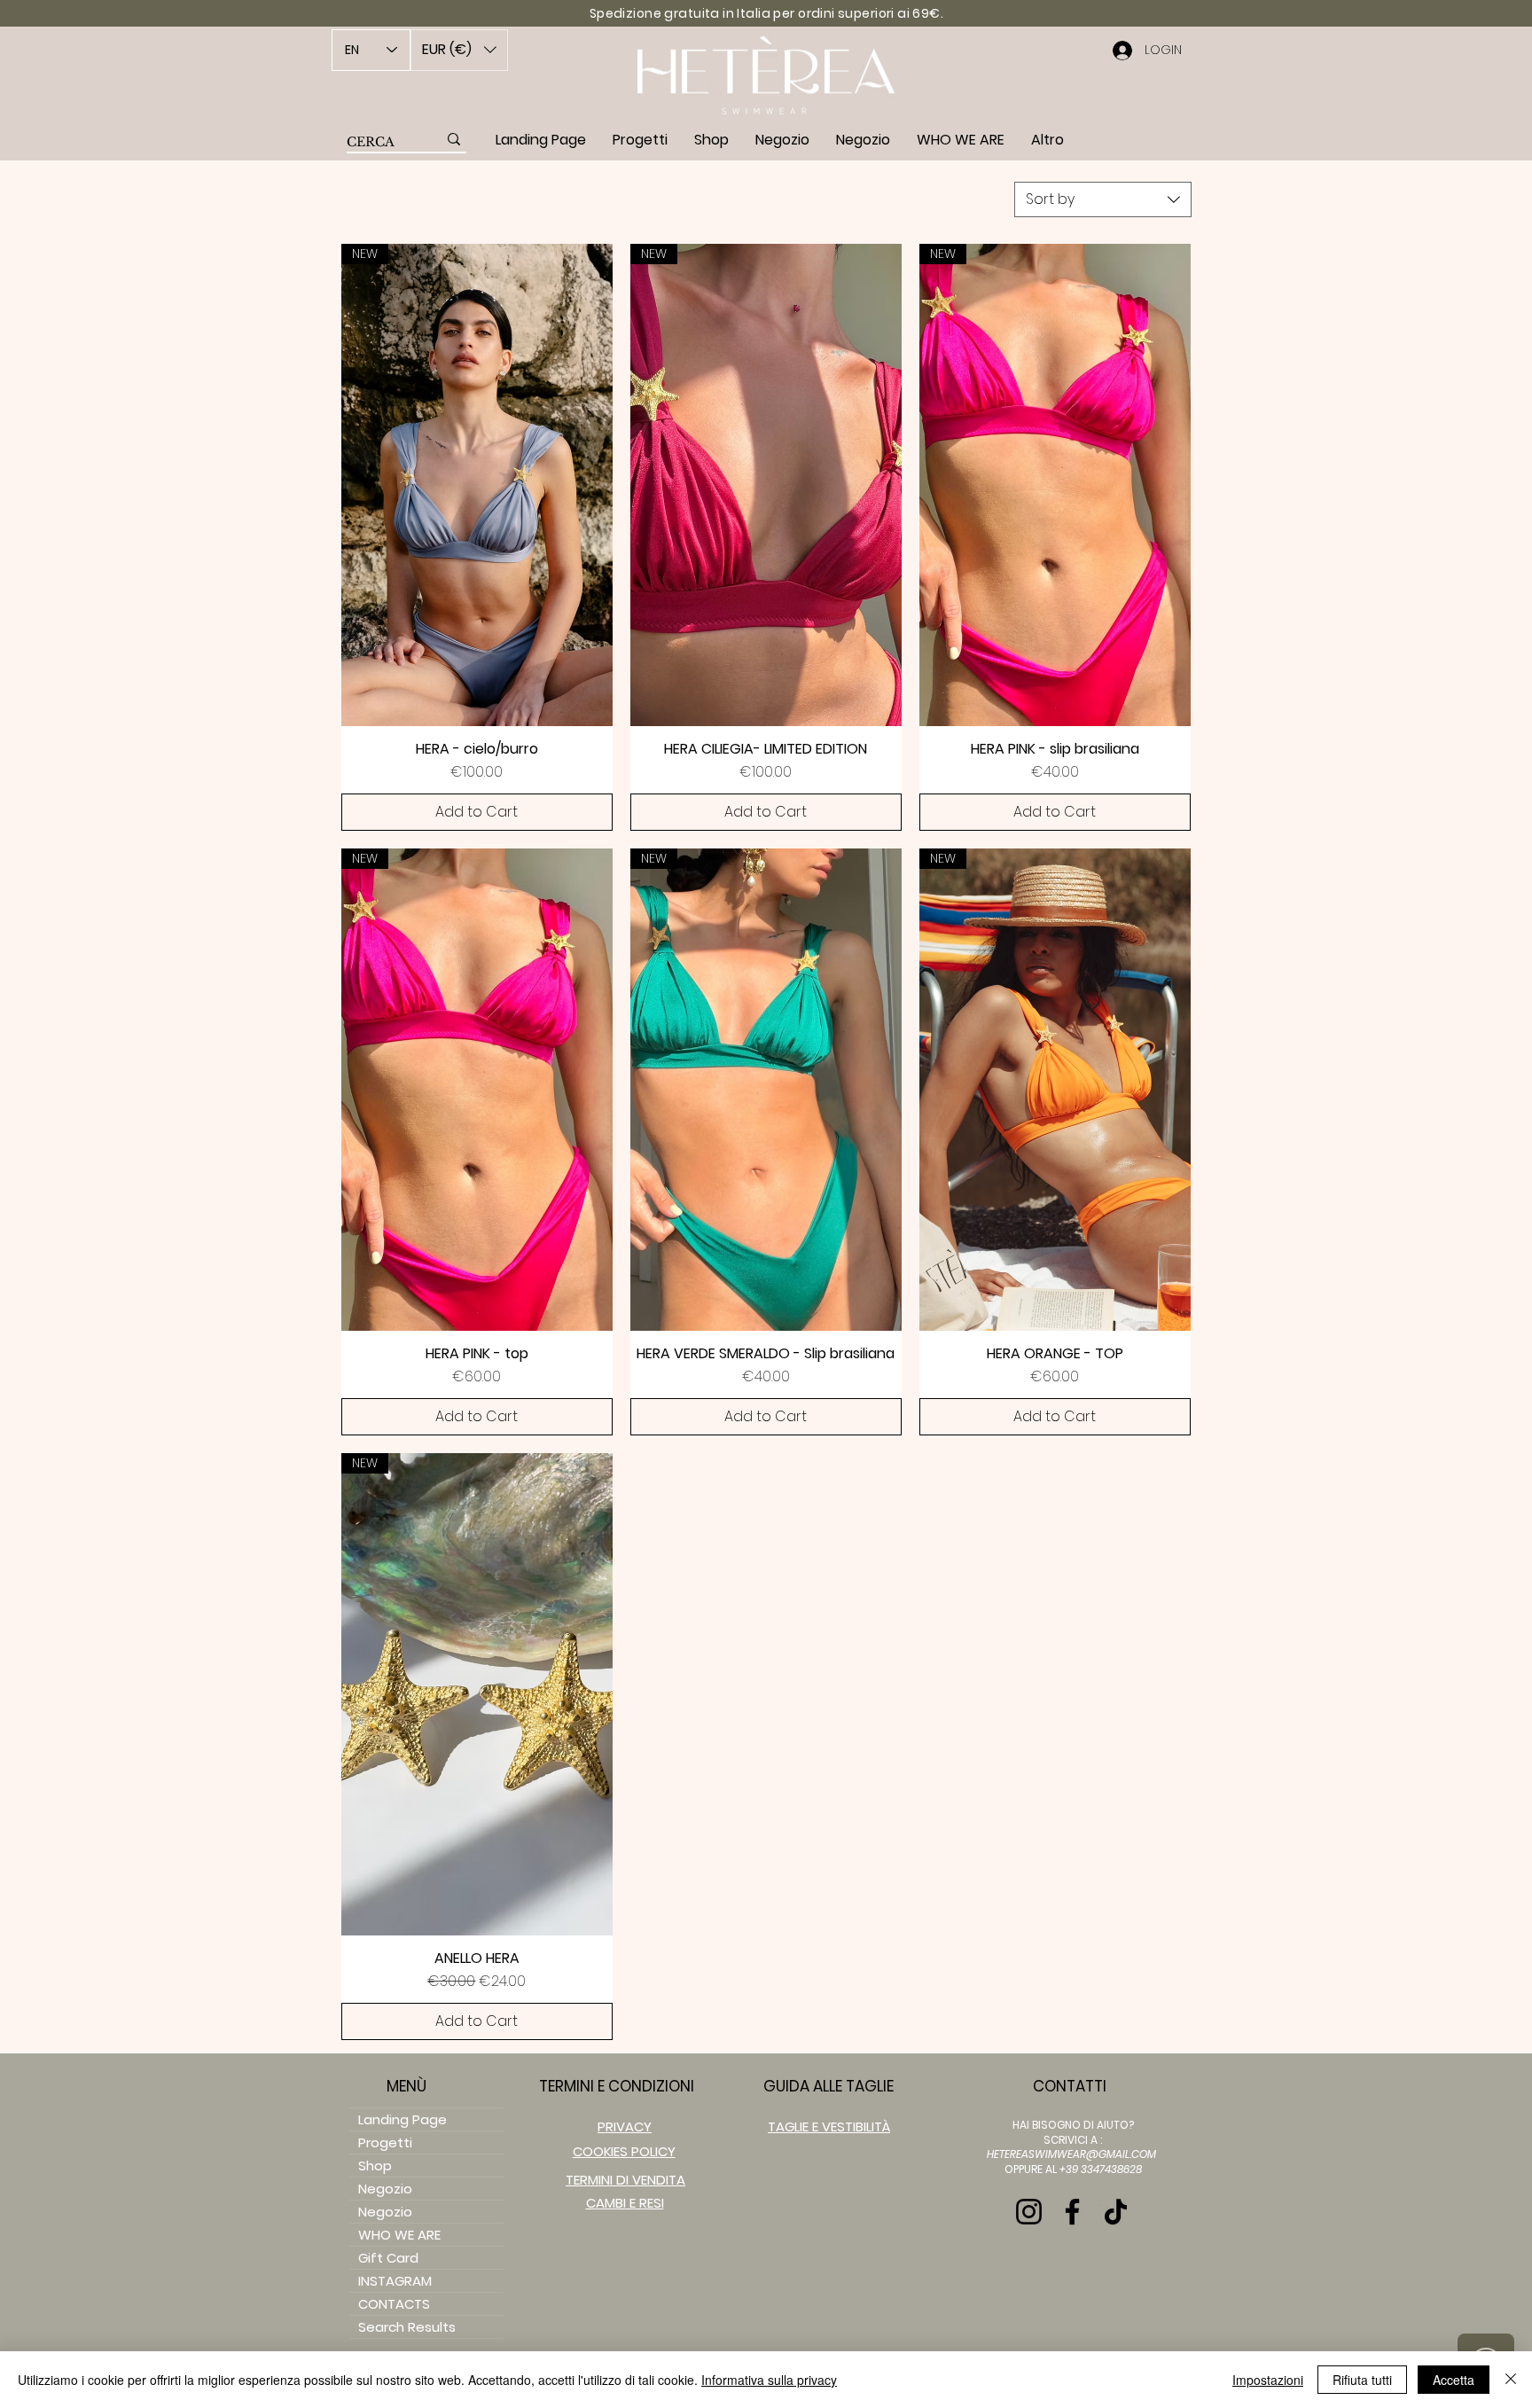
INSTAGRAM (395, 2281)
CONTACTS (394, 2304)
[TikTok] (1116, 2212)
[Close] (1511, 2380)
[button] (459, 50)
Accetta (1454, 2380)
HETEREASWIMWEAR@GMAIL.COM (1071, 2154)
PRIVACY (625, 2127)
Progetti (385, 2142)
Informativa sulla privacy (769, 2380)
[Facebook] (1072, 2212)
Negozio (385, 2189)
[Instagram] (1029, 2212)
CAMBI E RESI (625, 2203)
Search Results (407, 2327)
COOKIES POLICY (624, 2151)
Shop (375, 2166)
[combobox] (1103, 199)
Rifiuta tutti (1362, 2380)
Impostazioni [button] (1268, 2380)
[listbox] (459, 50)
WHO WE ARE (399, 2235)
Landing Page (403, 2119)
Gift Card (388, 2258)
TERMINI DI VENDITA (625, 2180)
